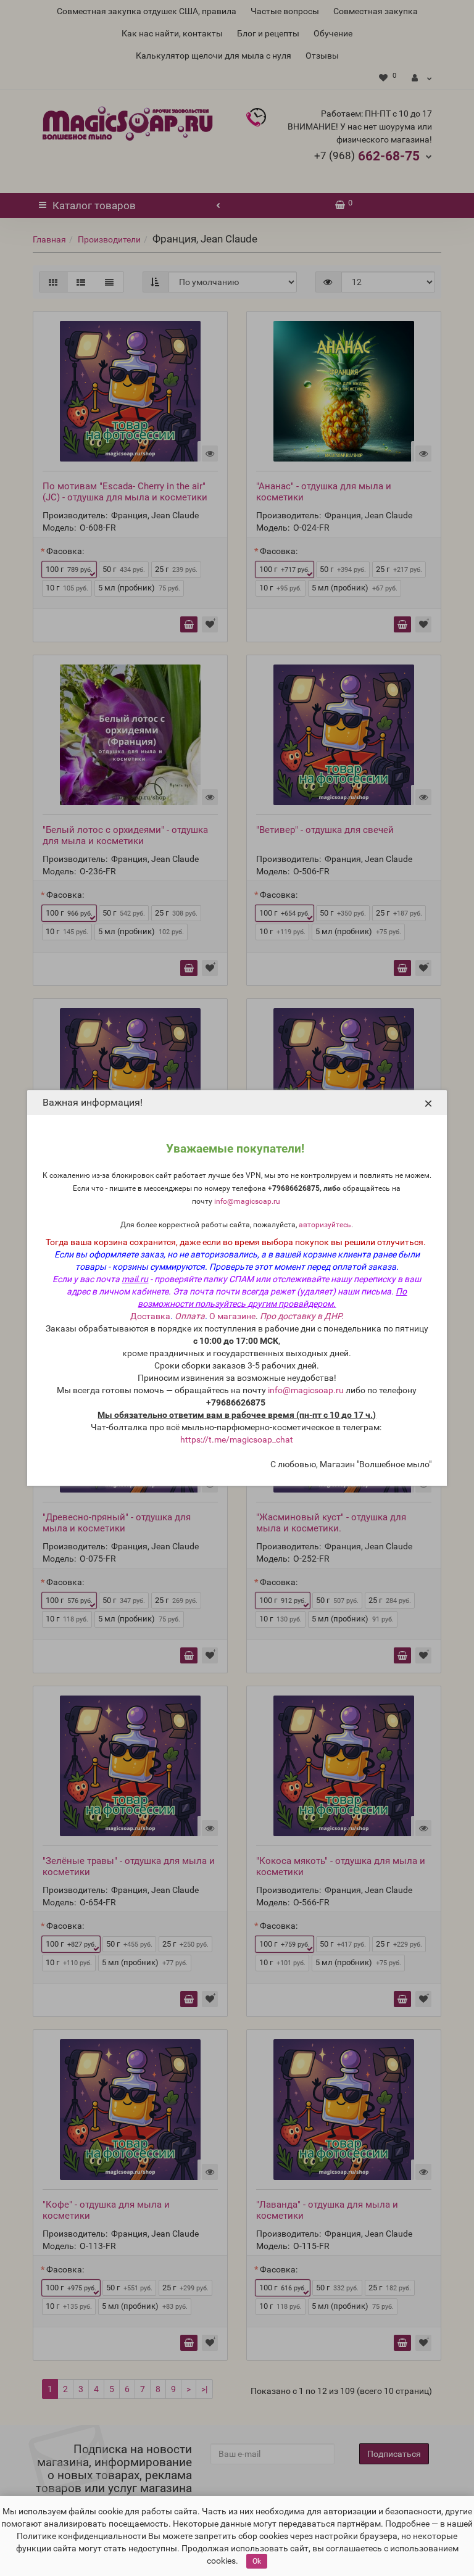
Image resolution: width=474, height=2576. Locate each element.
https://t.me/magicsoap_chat (237, 1439)
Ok (257, 2561)
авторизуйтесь (325, 1225)
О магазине (232, 1316)
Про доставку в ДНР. (302, 1316)
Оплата (190, 1316)
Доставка (150, 1316)
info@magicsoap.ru (247, 1201)
